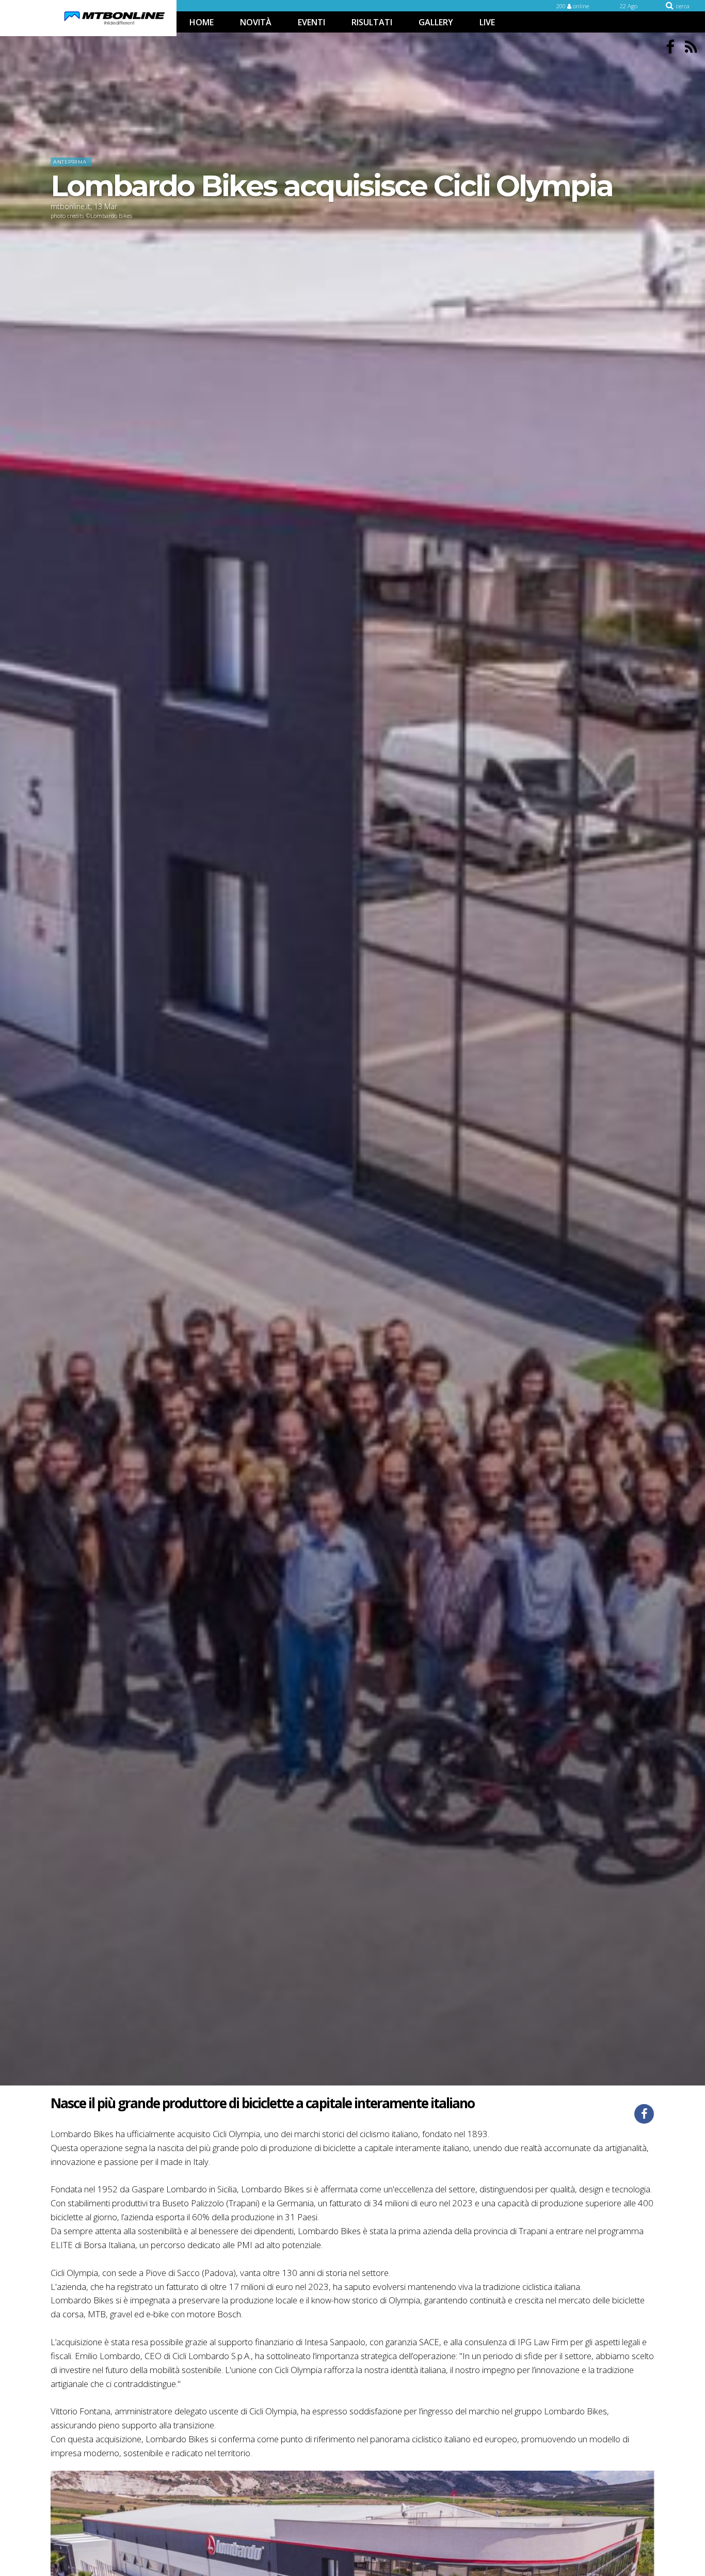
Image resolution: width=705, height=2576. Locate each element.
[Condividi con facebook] (644, 2114)
